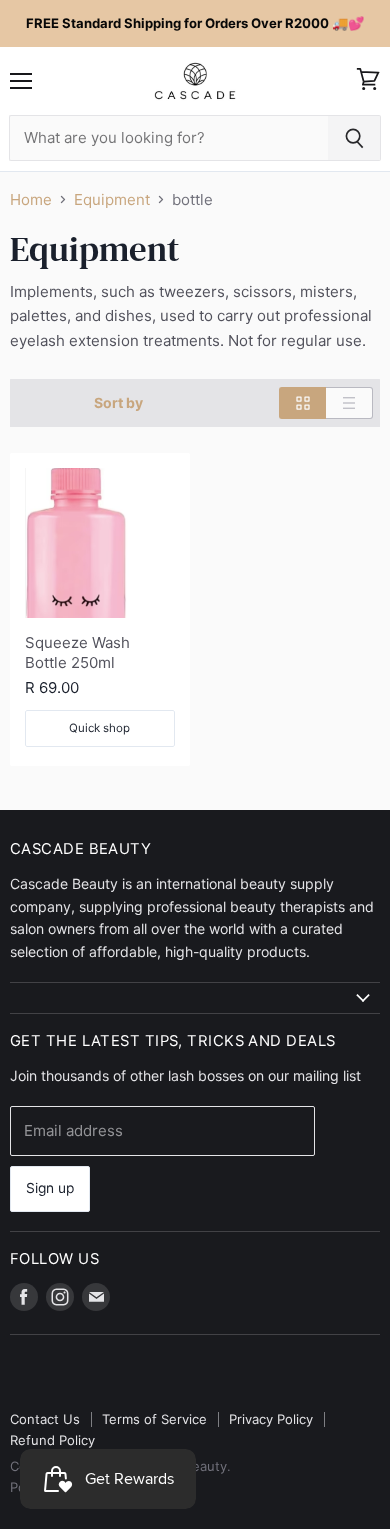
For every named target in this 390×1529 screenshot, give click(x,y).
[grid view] (302, 403)
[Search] (354, 138)
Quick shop (99, 728)
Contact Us (45, 1419)
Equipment (112, 199)
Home (31, 199)
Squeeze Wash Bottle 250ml (77, 652)
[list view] (349, 403)
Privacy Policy (271, 1419)
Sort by (118, 403)
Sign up (50, 1188)
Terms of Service (154, 1419)
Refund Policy (52, 1440)
